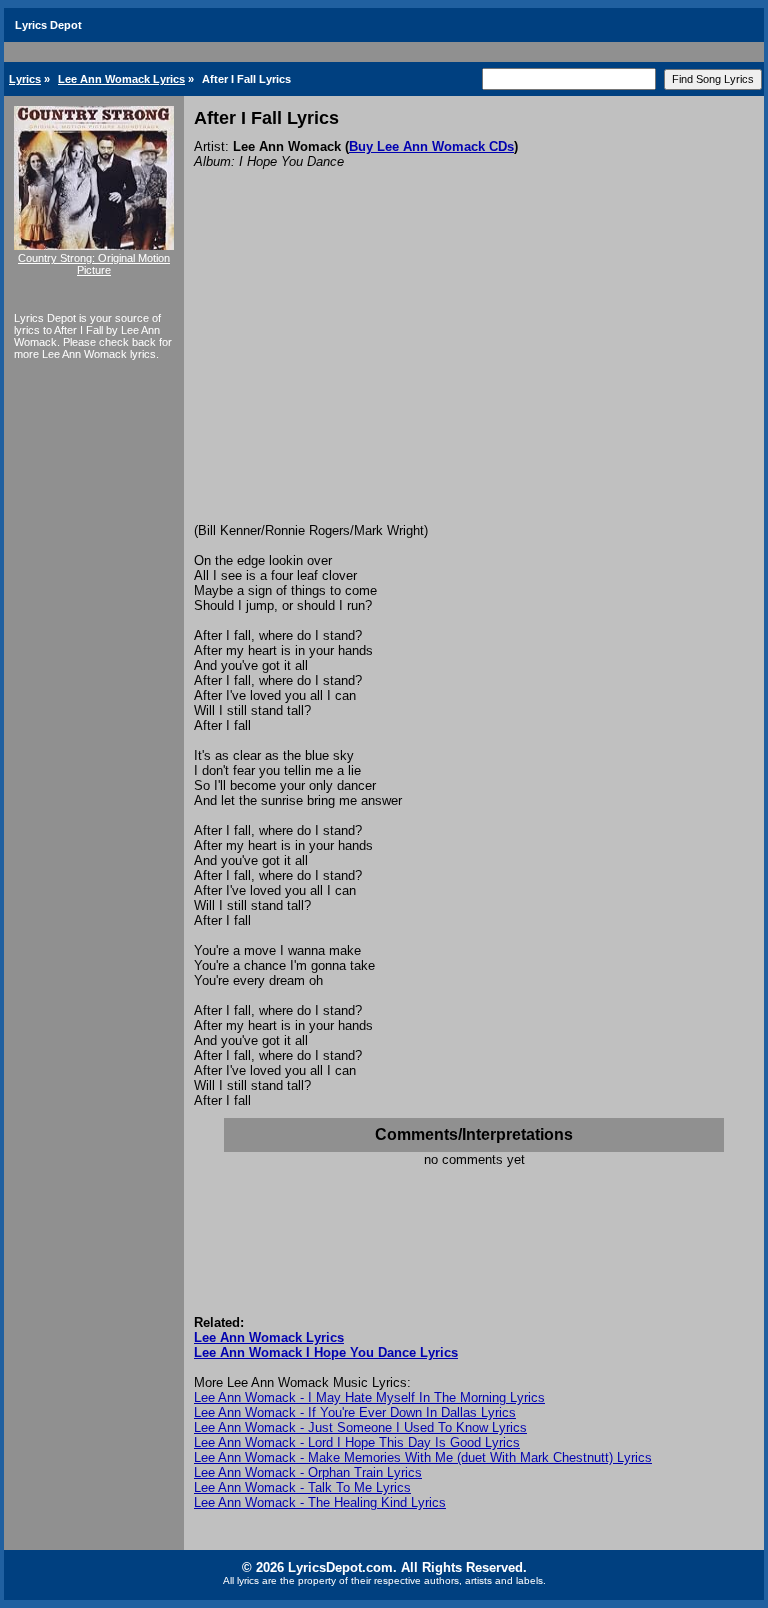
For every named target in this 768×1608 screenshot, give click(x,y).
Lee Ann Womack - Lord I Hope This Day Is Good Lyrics (357, 1442)
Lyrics (25, 79)
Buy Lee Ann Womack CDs (431, 146)
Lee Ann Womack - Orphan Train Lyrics (308, 1472)
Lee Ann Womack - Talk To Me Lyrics (302, 1487)
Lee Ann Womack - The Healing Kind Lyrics (320, 1502)
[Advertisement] (474, 373)
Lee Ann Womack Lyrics (121, 79)
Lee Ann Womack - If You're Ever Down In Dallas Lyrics (355, 1412)
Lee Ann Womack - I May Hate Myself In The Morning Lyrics (369, 1397)
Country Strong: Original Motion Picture (94, 264)
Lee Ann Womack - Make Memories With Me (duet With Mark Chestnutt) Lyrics (423, 1457)
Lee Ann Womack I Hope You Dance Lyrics (326, 1352)
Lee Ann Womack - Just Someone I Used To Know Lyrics (360, 1427)
